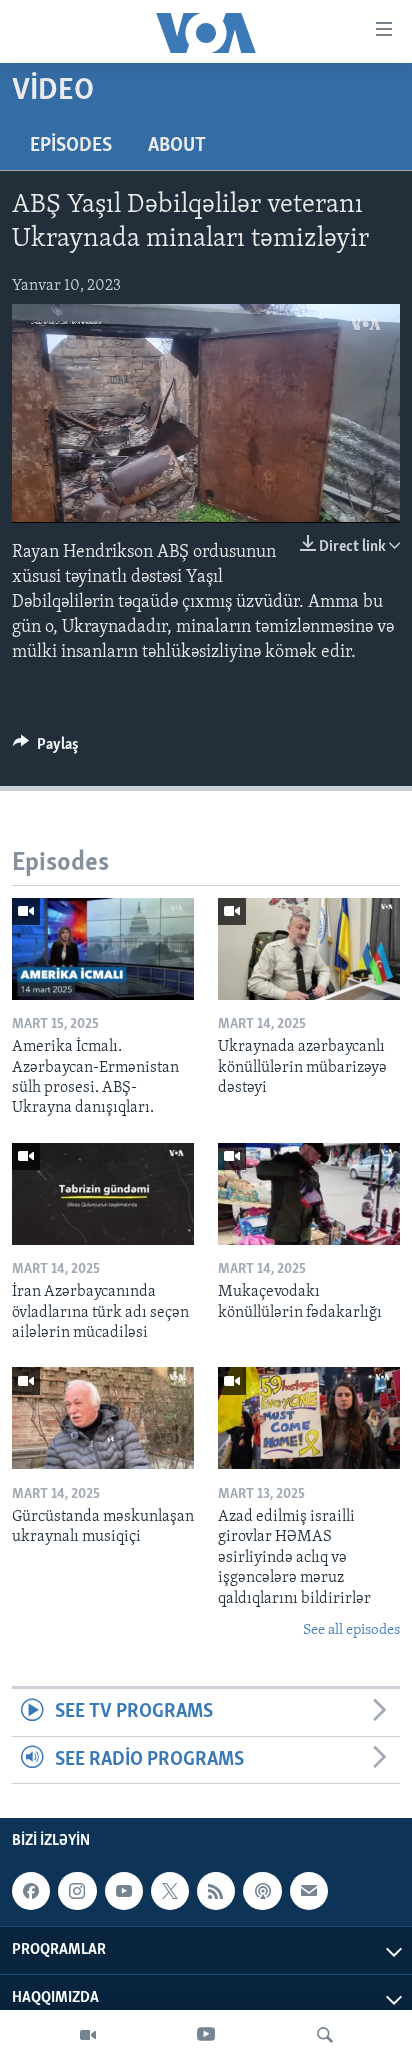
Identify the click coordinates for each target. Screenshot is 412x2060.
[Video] (88, 2035)
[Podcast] (262, 1891)
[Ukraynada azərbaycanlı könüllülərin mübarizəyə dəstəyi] (309, 949)
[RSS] (216, 1891)
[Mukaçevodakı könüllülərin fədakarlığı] (309, 1194)
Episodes (71, 146)
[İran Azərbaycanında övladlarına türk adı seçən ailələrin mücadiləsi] (103, 1194)
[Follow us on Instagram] (77, 1891)
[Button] (46, 749)
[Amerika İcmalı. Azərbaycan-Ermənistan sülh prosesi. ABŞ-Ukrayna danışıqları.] (103, 949)
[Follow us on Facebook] (31, 1891)
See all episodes (351, 1630)
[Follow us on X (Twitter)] (170, 1891)
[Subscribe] (309, 1891)
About (177, 146)
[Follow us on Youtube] (124, 1891)
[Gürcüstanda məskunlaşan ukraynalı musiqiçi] (103, 1418)
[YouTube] (206, 2035)
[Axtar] (325, 2035)
